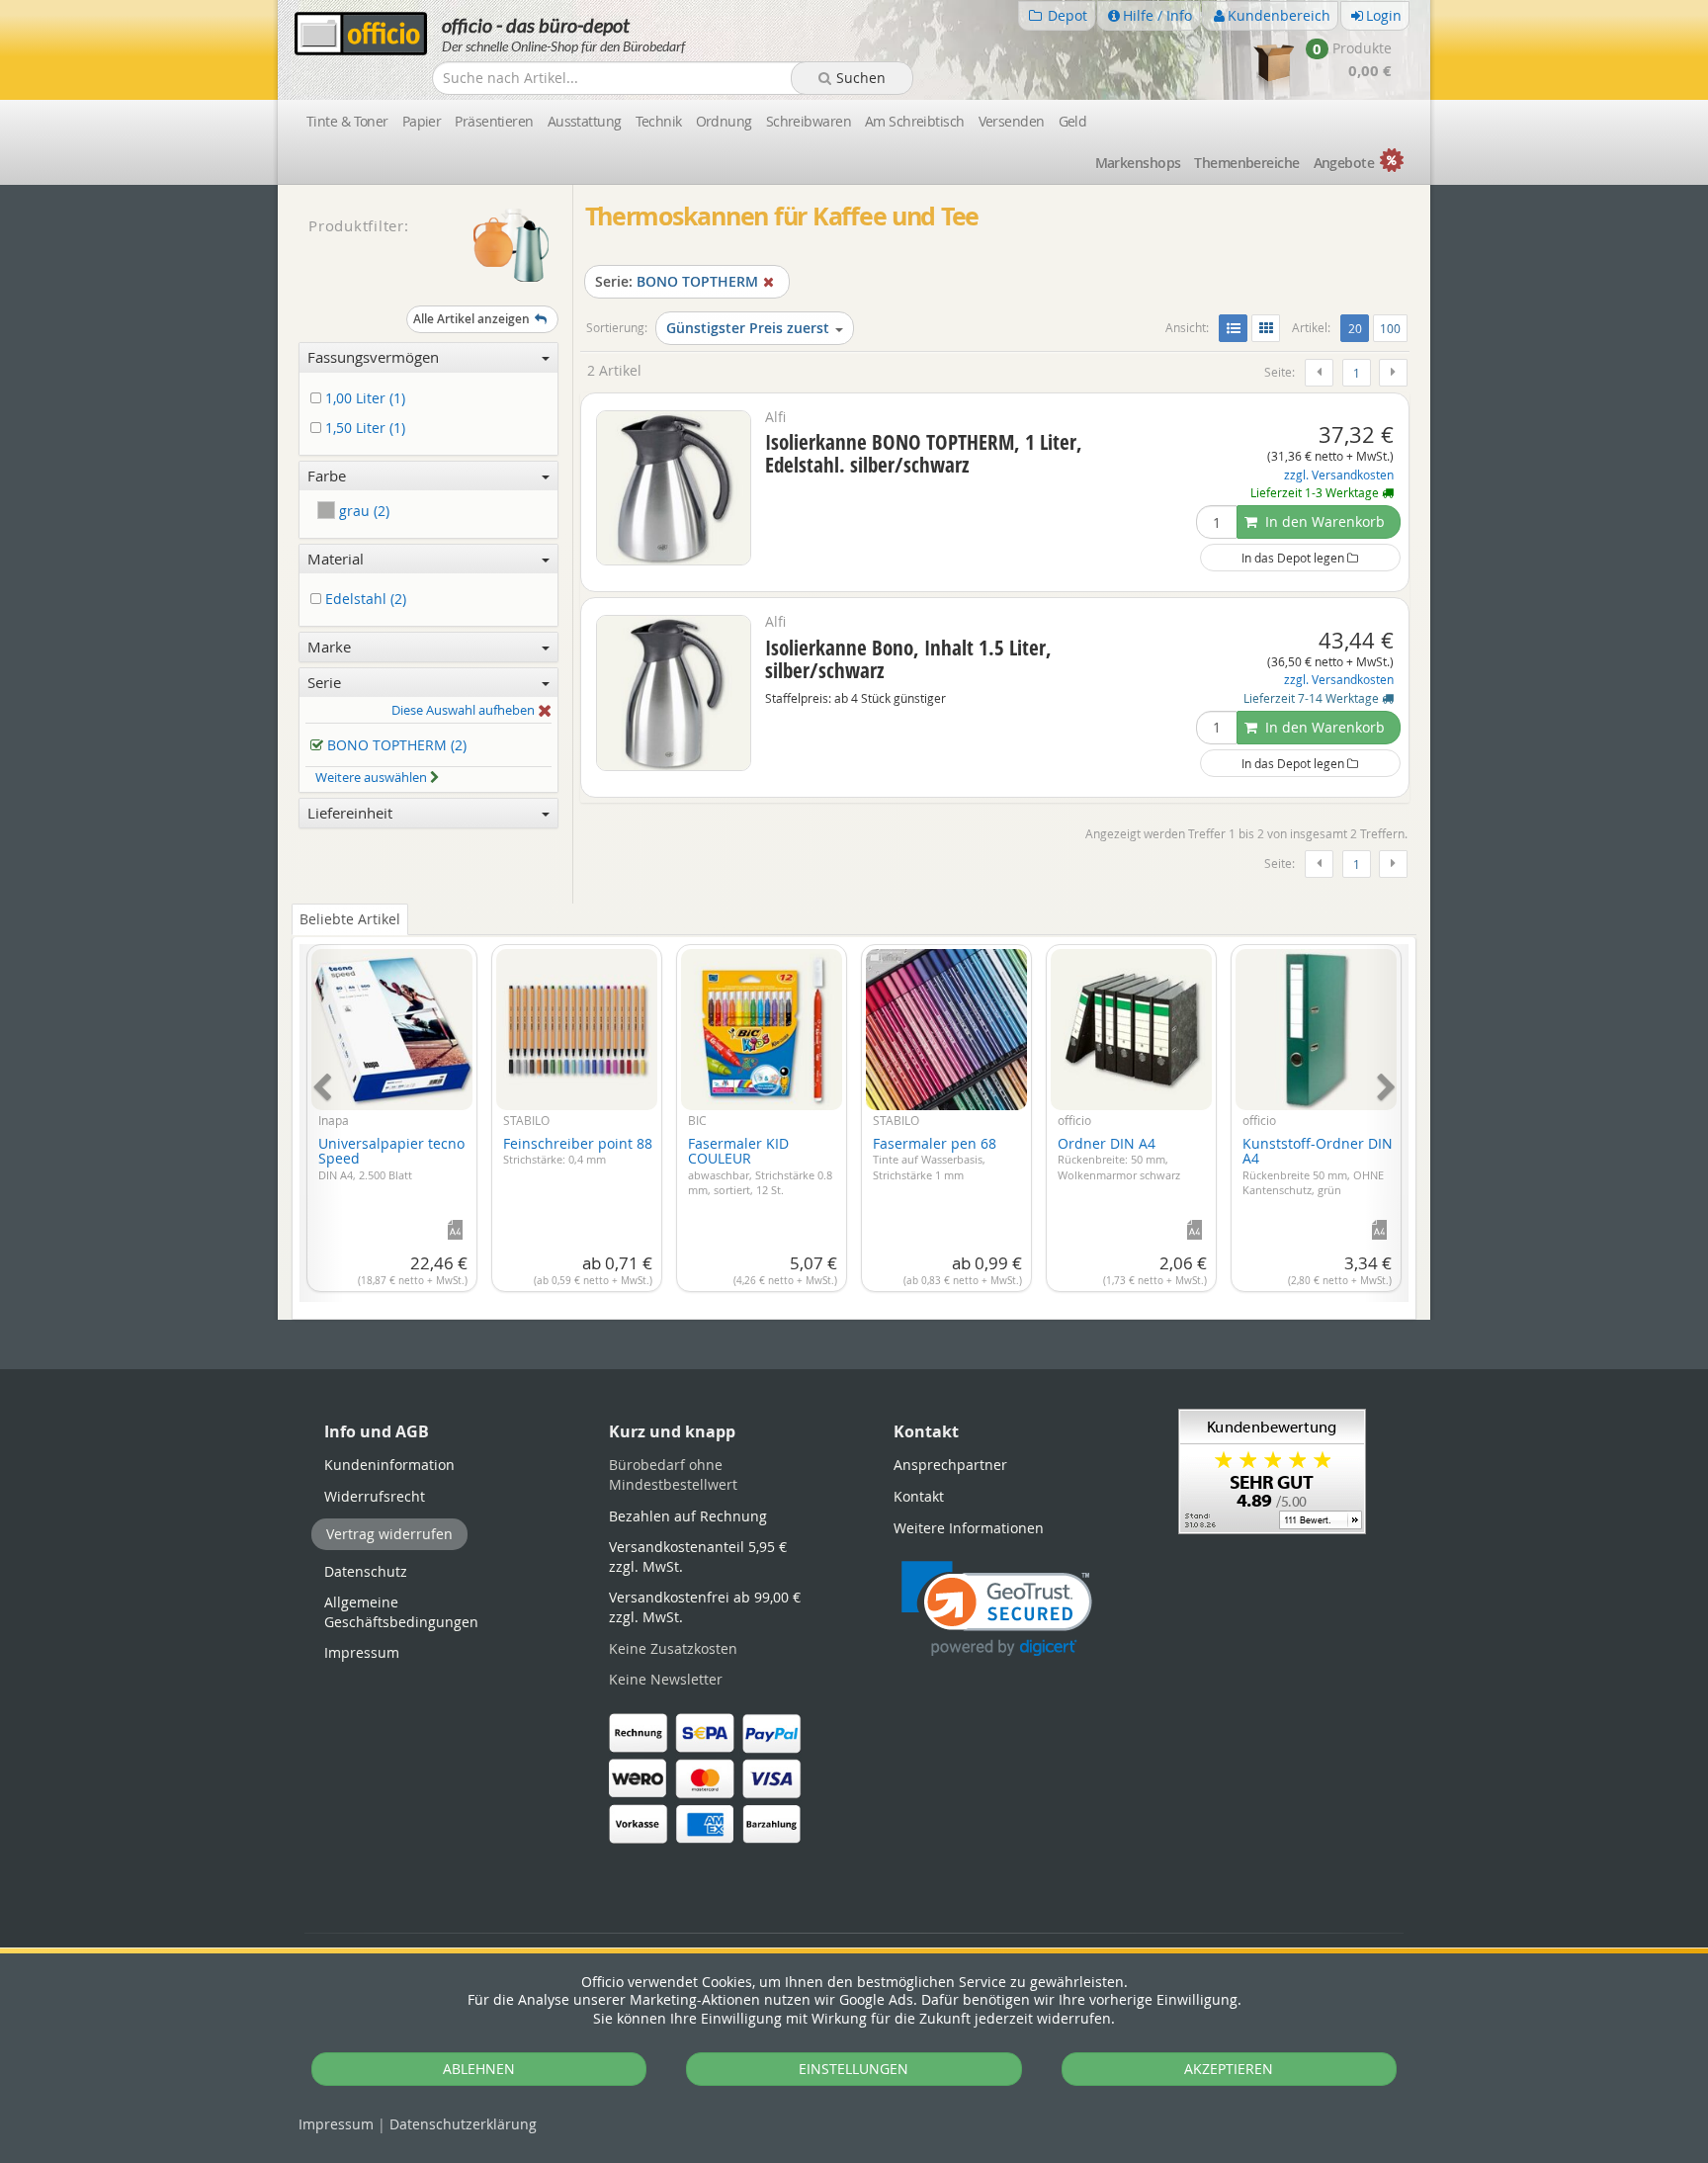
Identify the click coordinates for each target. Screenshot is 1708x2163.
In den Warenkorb (1323, 521)
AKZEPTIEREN (1229, 2069)
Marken (1138, 163)
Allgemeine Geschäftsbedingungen (401, 1612)
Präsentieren (494, 121)
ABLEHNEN (479, 2069)
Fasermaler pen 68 (935, 1158)
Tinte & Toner (347, 121)
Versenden (1012, 121)
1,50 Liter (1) (363, 429)
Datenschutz (463, 2124)
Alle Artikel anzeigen (471, 319)
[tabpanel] (854, 1112)
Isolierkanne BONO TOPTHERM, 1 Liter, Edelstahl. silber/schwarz (924, 453)
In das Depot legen (1294, 558)
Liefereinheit (350, 813)
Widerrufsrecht (375, 1496)
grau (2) (362, 511)
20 (1358, 328)
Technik (659, 121)
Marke (329, 647)
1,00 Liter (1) (363, 399)
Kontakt (919, 1496)
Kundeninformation (389, 1465)
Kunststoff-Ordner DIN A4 (1318, 1166)
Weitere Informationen (969, 1528)
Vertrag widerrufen (389, 1534)
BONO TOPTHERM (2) (395, 746)
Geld (1073, 121)
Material (336, 559)
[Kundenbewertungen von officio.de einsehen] (1272, 1470)
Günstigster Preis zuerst (748, 328)
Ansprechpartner (950, 1465)
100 (1390, 328)
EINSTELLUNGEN (854, 2069)
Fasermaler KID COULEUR (760, 1166)
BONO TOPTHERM (677, 281)
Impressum (336, 2124)
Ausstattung (585, 121)
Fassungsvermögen (373, 357)
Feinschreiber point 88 (578, 1151)
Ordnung (724, 121)
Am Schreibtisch (915, 121)
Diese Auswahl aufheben (465, 711)
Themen (1246, 163)
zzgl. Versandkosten (1339, 475)
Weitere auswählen (373, 777)
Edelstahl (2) (364, 600)
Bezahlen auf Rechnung (688, 1516)
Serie (324, 682)
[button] (997, 1609)
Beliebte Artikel (350, 919)
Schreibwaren (809, 121)
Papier (422, 121)
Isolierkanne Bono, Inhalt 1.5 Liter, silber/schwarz (908, 659)
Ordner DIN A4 (1119, 1158)
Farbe (327, 476)
